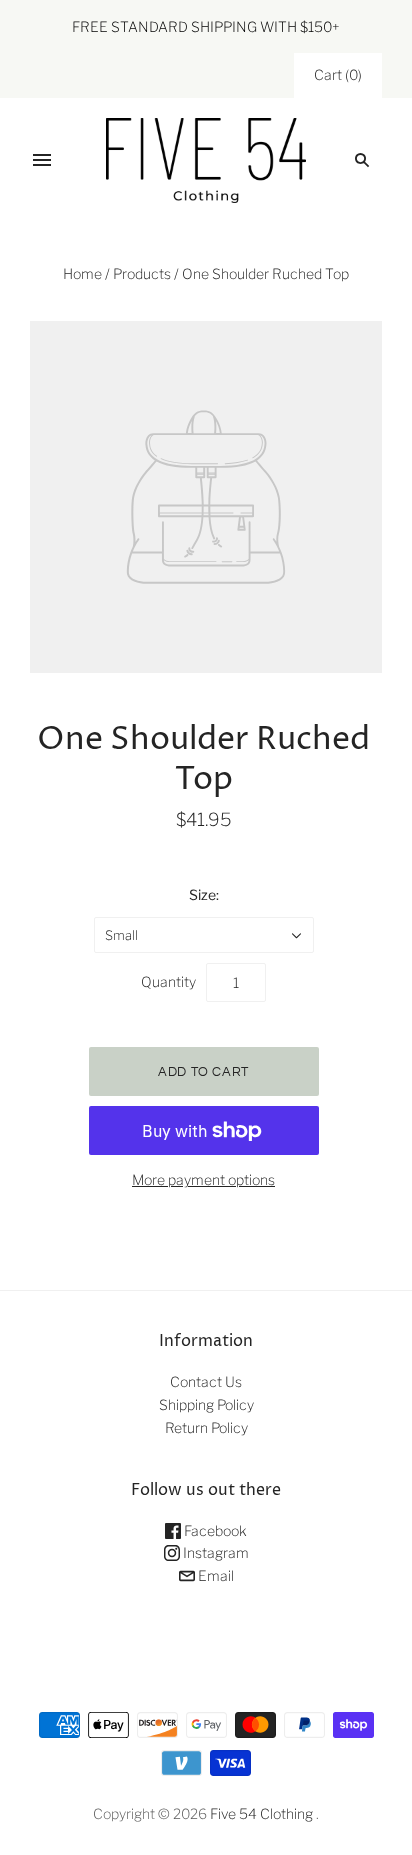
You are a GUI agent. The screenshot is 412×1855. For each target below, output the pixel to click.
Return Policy (206, 1427)
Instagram (214, 1552)
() (338, 74)
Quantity (168, 981)
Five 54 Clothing (261, 1813)
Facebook (214, 1530)
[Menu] (42, 160)
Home (82, 273)
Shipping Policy (206, 1404)
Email (214, 1575)
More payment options (203, 1179)
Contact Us (206, 1381)
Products (142, 273)
